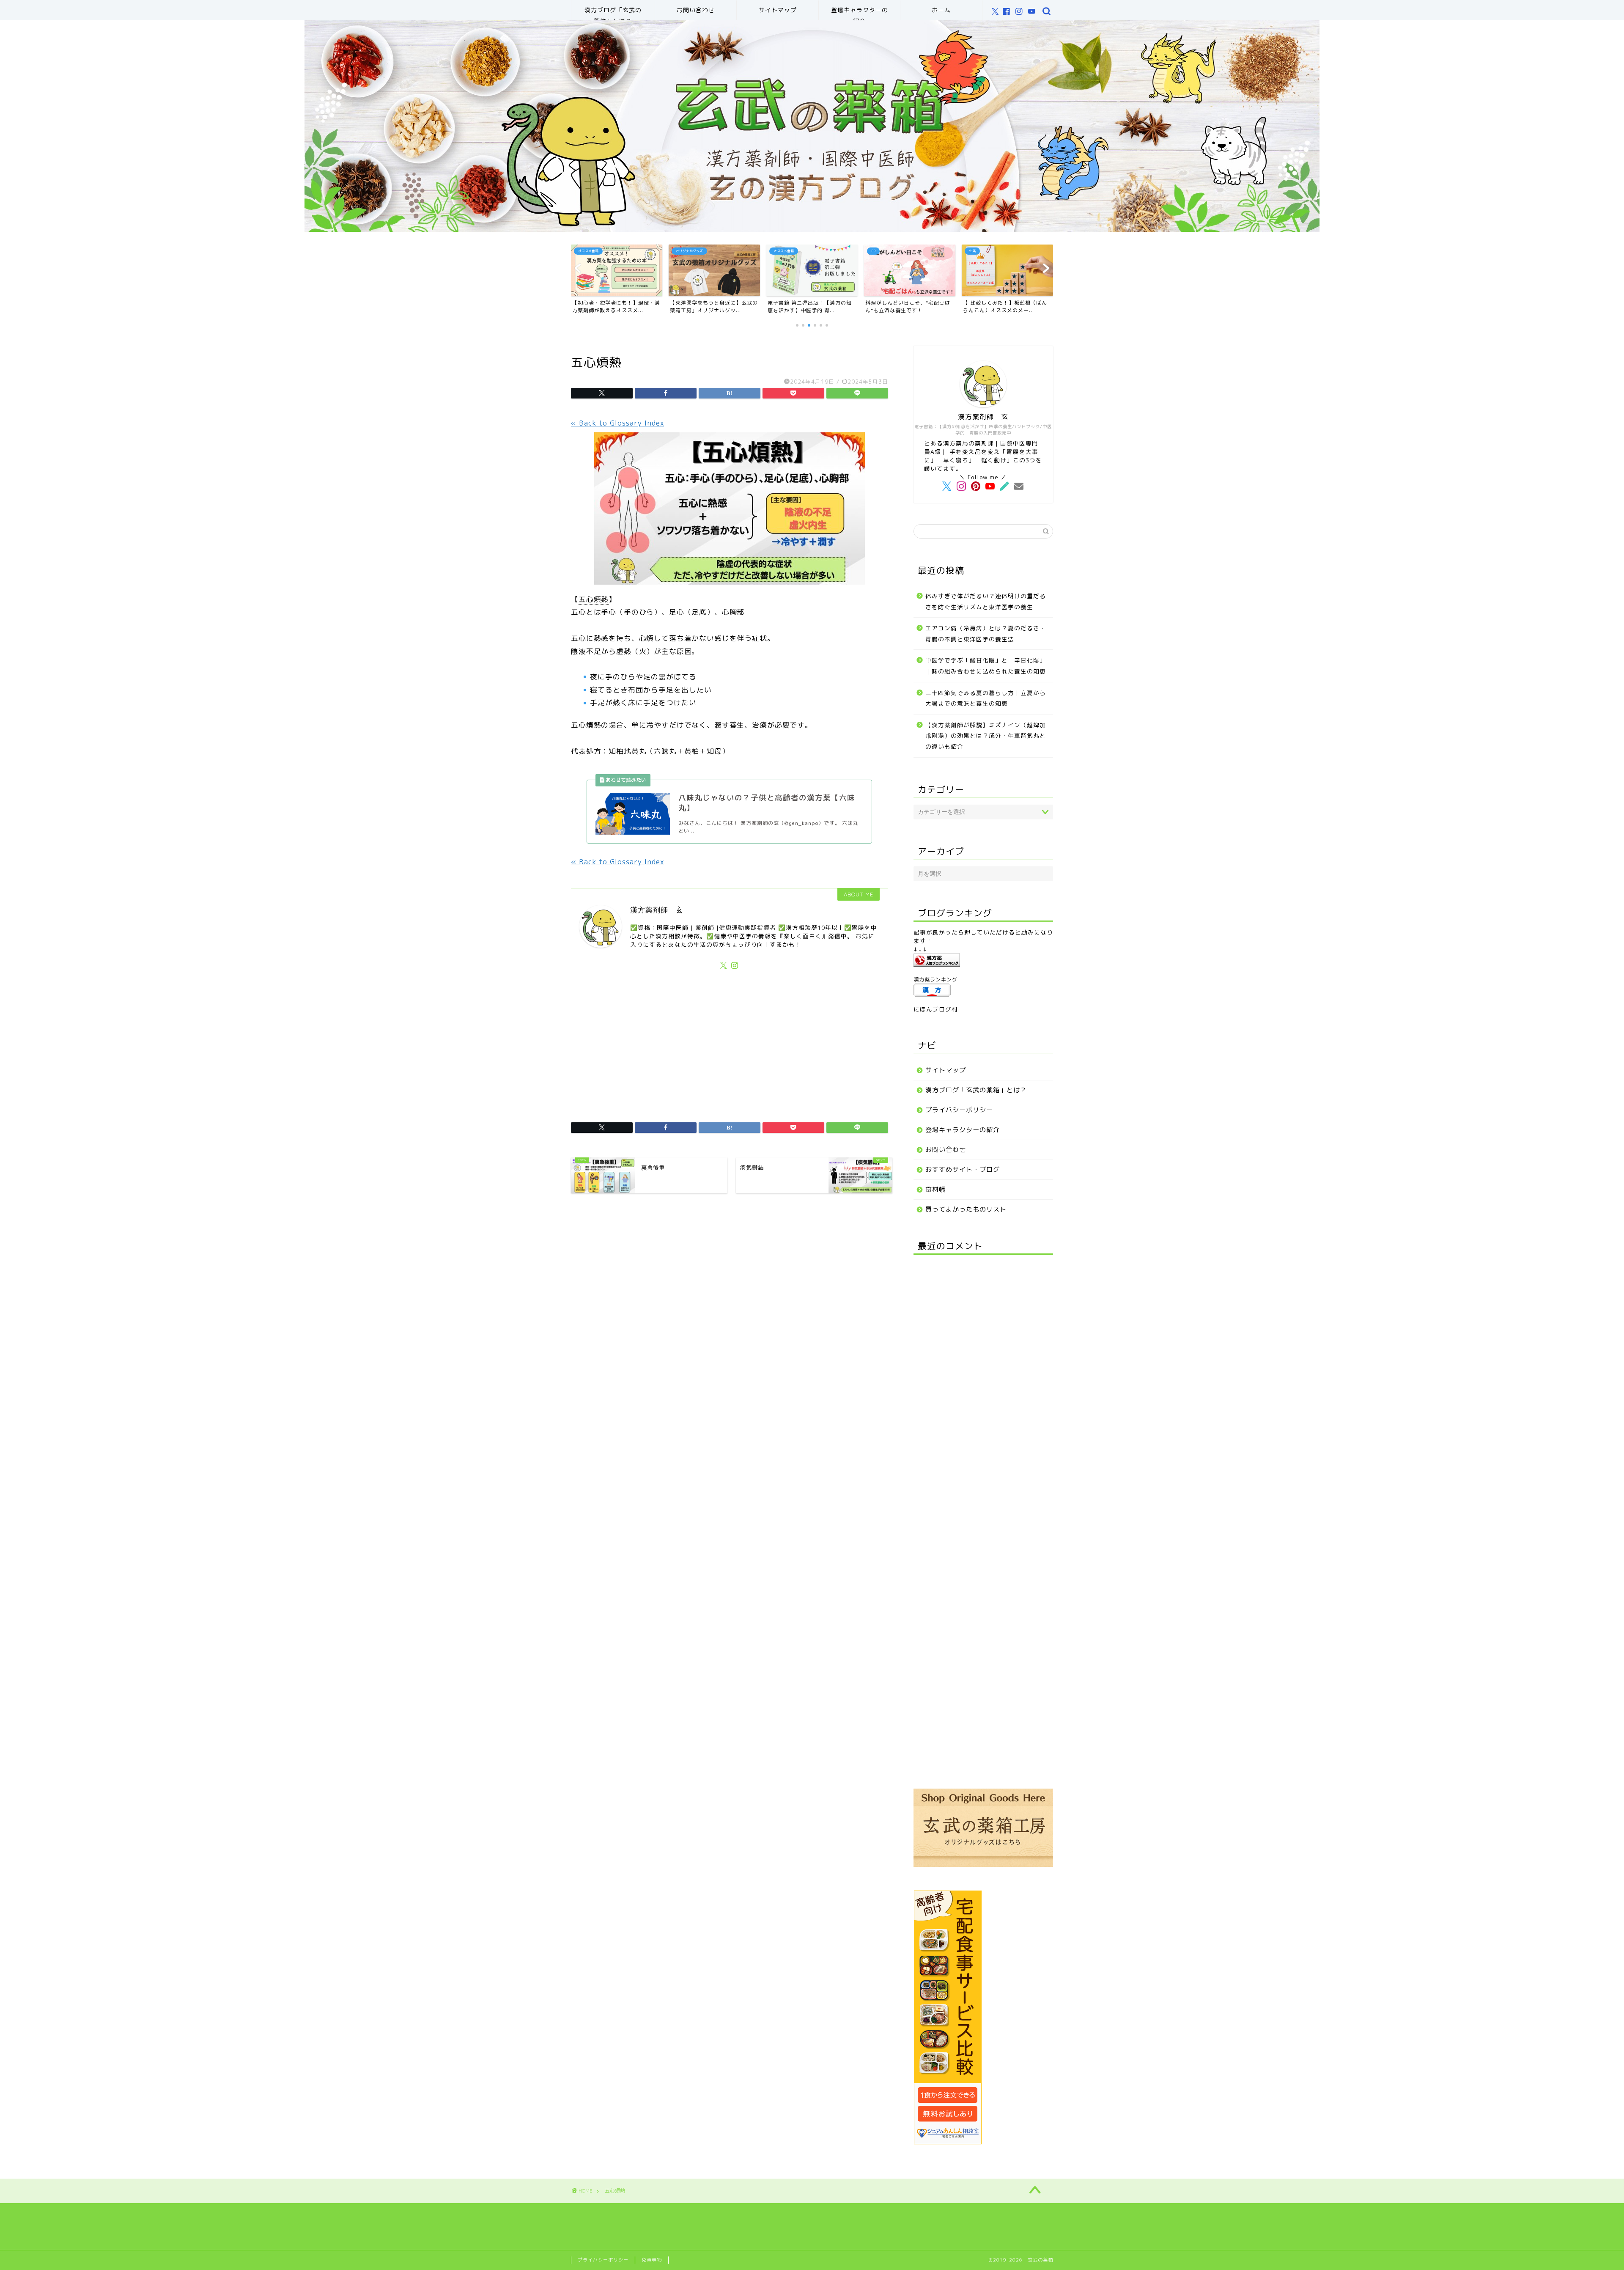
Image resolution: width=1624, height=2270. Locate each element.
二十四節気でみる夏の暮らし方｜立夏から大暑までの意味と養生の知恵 (986, 698)
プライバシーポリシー (959, 1110)
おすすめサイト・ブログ (963, 1169)
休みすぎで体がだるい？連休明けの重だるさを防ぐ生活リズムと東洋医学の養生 (986, 601)
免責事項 (652, 2260)
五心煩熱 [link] (594, 599)
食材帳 (935, 1189)
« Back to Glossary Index (617, 423)
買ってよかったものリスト (966, 1209)
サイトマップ (778, 10)
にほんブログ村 (936, 1009)
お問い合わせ (696, 10)
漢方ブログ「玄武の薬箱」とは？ (613, 13)
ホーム (941, 10)
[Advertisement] (730, 1042)
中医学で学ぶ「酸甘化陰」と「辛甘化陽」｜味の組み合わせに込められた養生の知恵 (986, 666)
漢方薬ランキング (935, 980)
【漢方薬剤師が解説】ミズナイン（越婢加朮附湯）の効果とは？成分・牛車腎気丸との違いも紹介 (986, 736)
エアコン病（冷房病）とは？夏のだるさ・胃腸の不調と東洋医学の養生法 (986, 633)
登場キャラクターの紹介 (860, 13)
